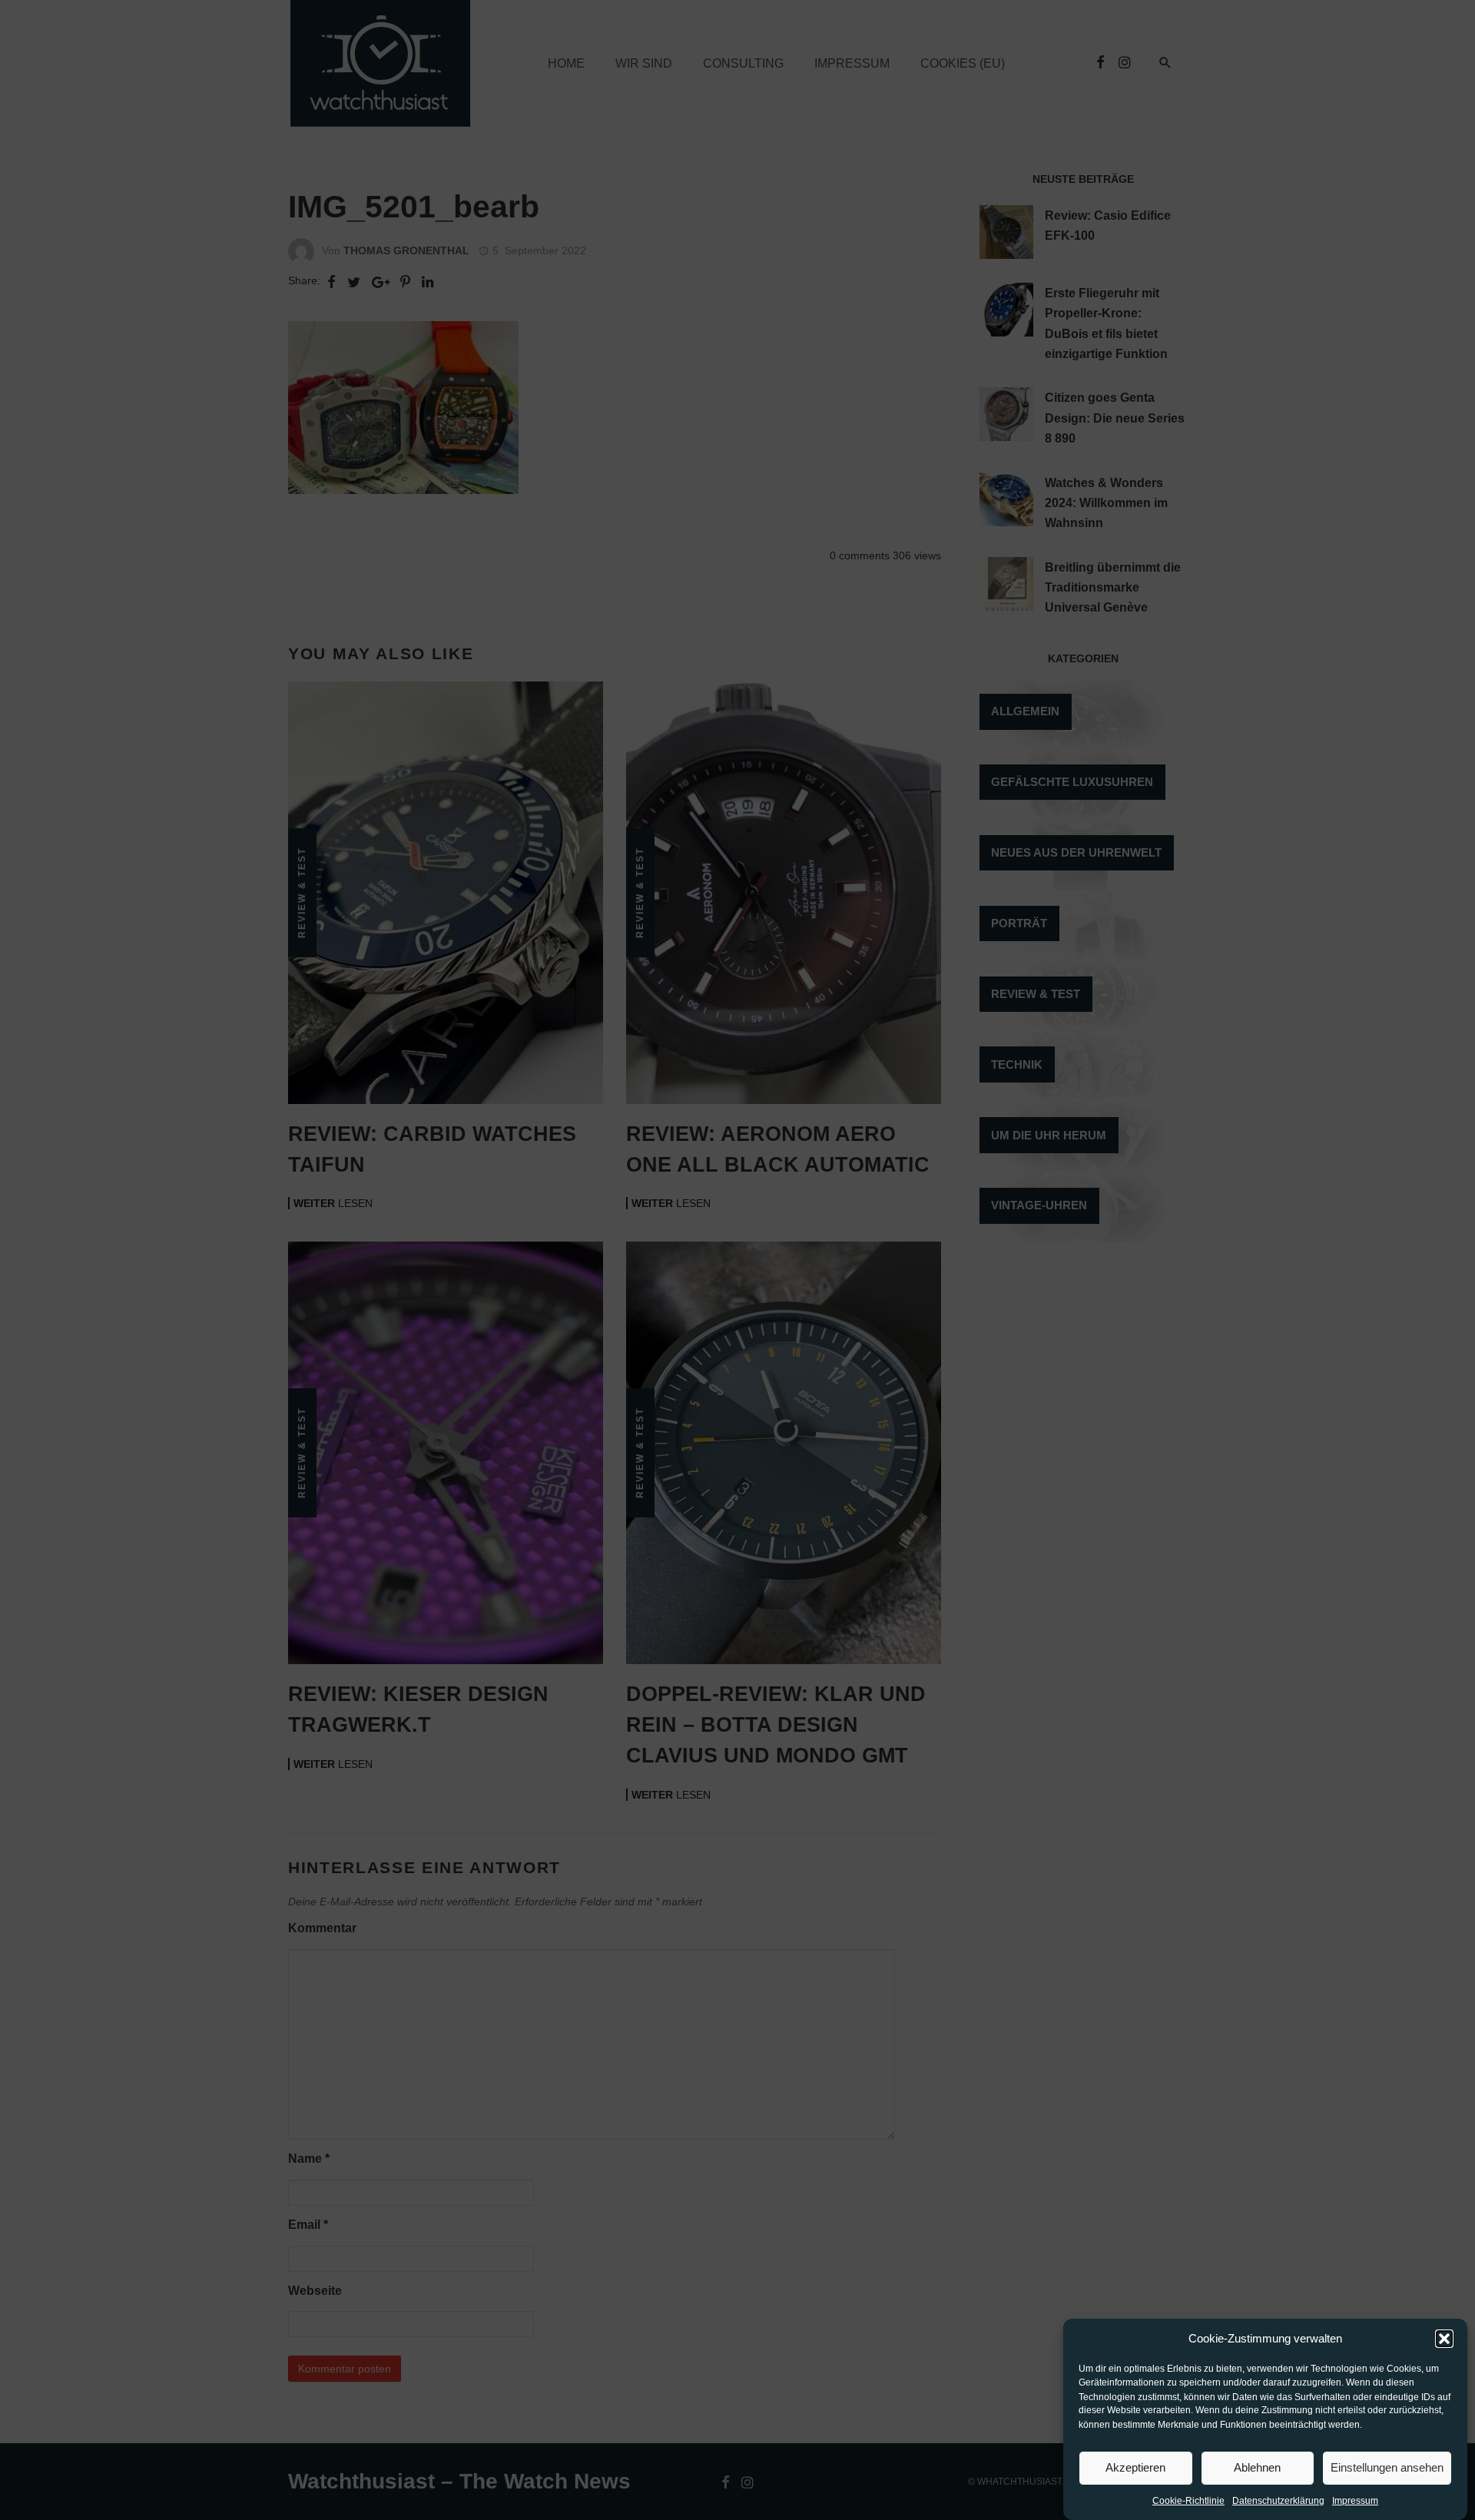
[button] (1444, 2339)
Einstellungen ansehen (1387, 2467)
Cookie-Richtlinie (1188, 2502)
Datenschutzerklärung (1278, 2502)
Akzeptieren (1135, 2467)
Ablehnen (1257, 2467)
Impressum (1355, 2502)
